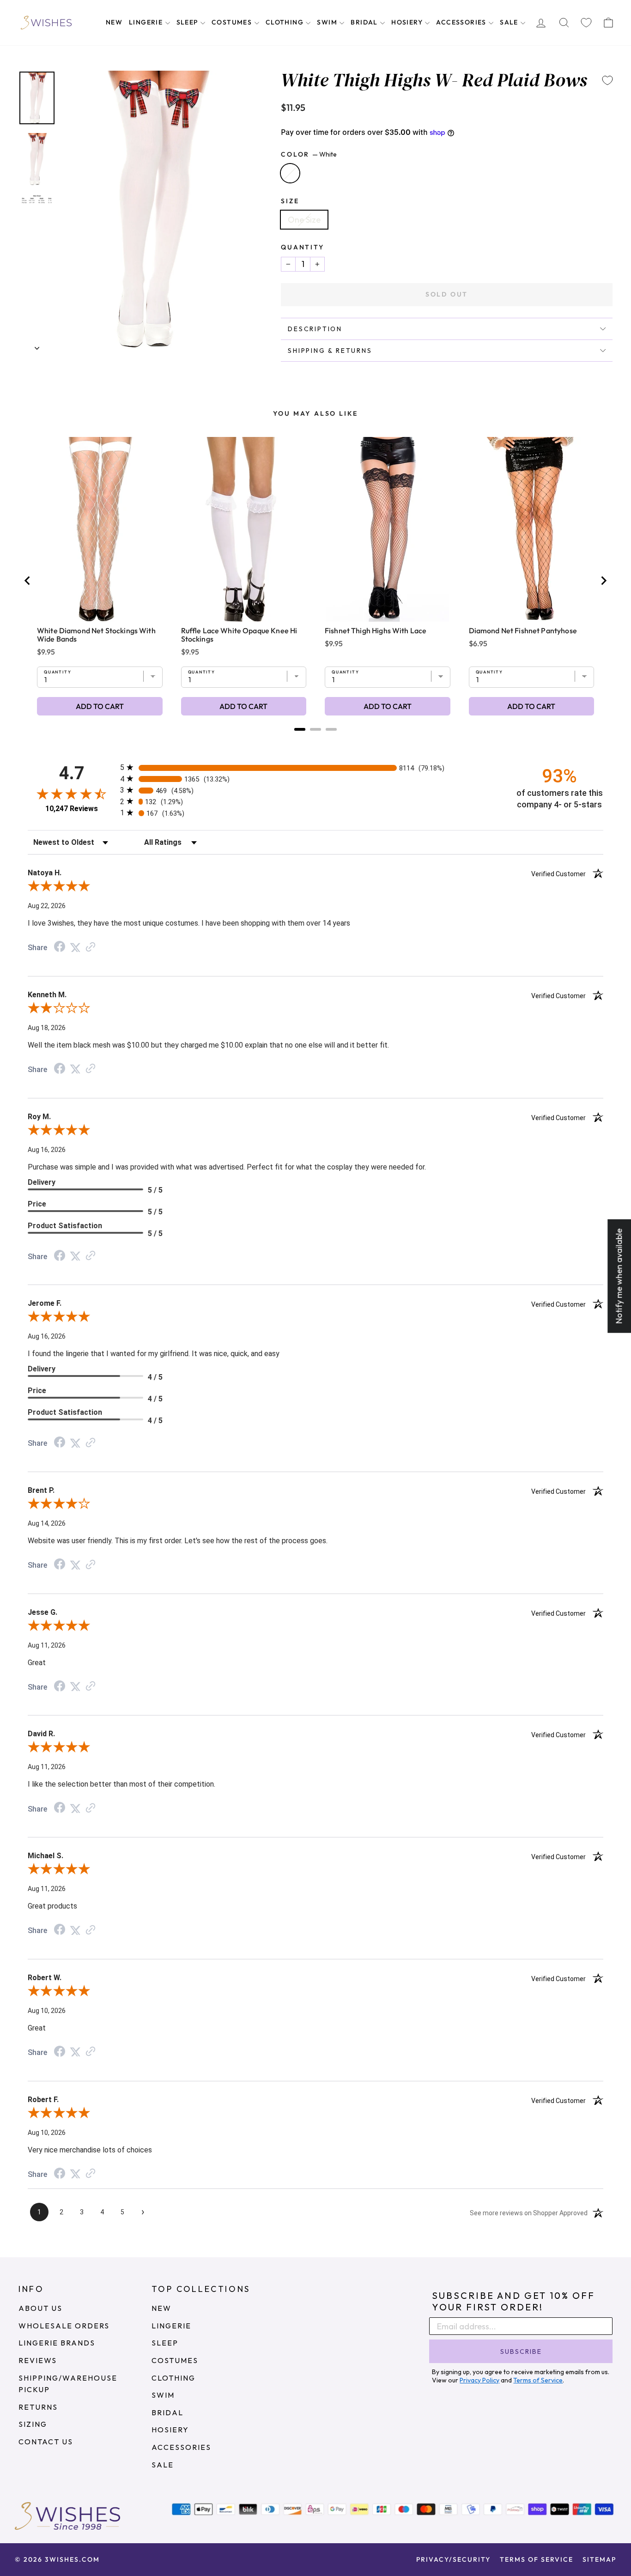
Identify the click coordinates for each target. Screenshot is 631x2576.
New (114, 22)
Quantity (302, 247)
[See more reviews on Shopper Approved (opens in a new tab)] (91, 947)
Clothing (286, 22)
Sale (510, 22)
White (290, 173)
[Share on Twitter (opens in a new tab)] (75, 947)
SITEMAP (599, 2559)
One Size (304, 220)
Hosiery (408, 22)
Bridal (365, 22)
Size (290, 201)
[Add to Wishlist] (607, 80)
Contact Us (46, 2442)
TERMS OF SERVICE (537, 2559)
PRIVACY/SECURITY (453, 2559)
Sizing (33, 2424)
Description (315, 329)
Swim (328, 22)
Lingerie (147, 22)
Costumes (233, 22)
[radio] (315, 767)
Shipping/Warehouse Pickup (68, 2384)
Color (309, 154)
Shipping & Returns (330, 351)
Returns (38, 2407)
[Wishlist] (586, 23)
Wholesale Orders (64, 2326)
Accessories (462, 22)
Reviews (38, 2360)
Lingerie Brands (57, 2343)
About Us (40, 2308)
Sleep (188, 22)
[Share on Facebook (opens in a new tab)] (60, 947)
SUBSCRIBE (521, 2352)
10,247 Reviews (72, 809)
